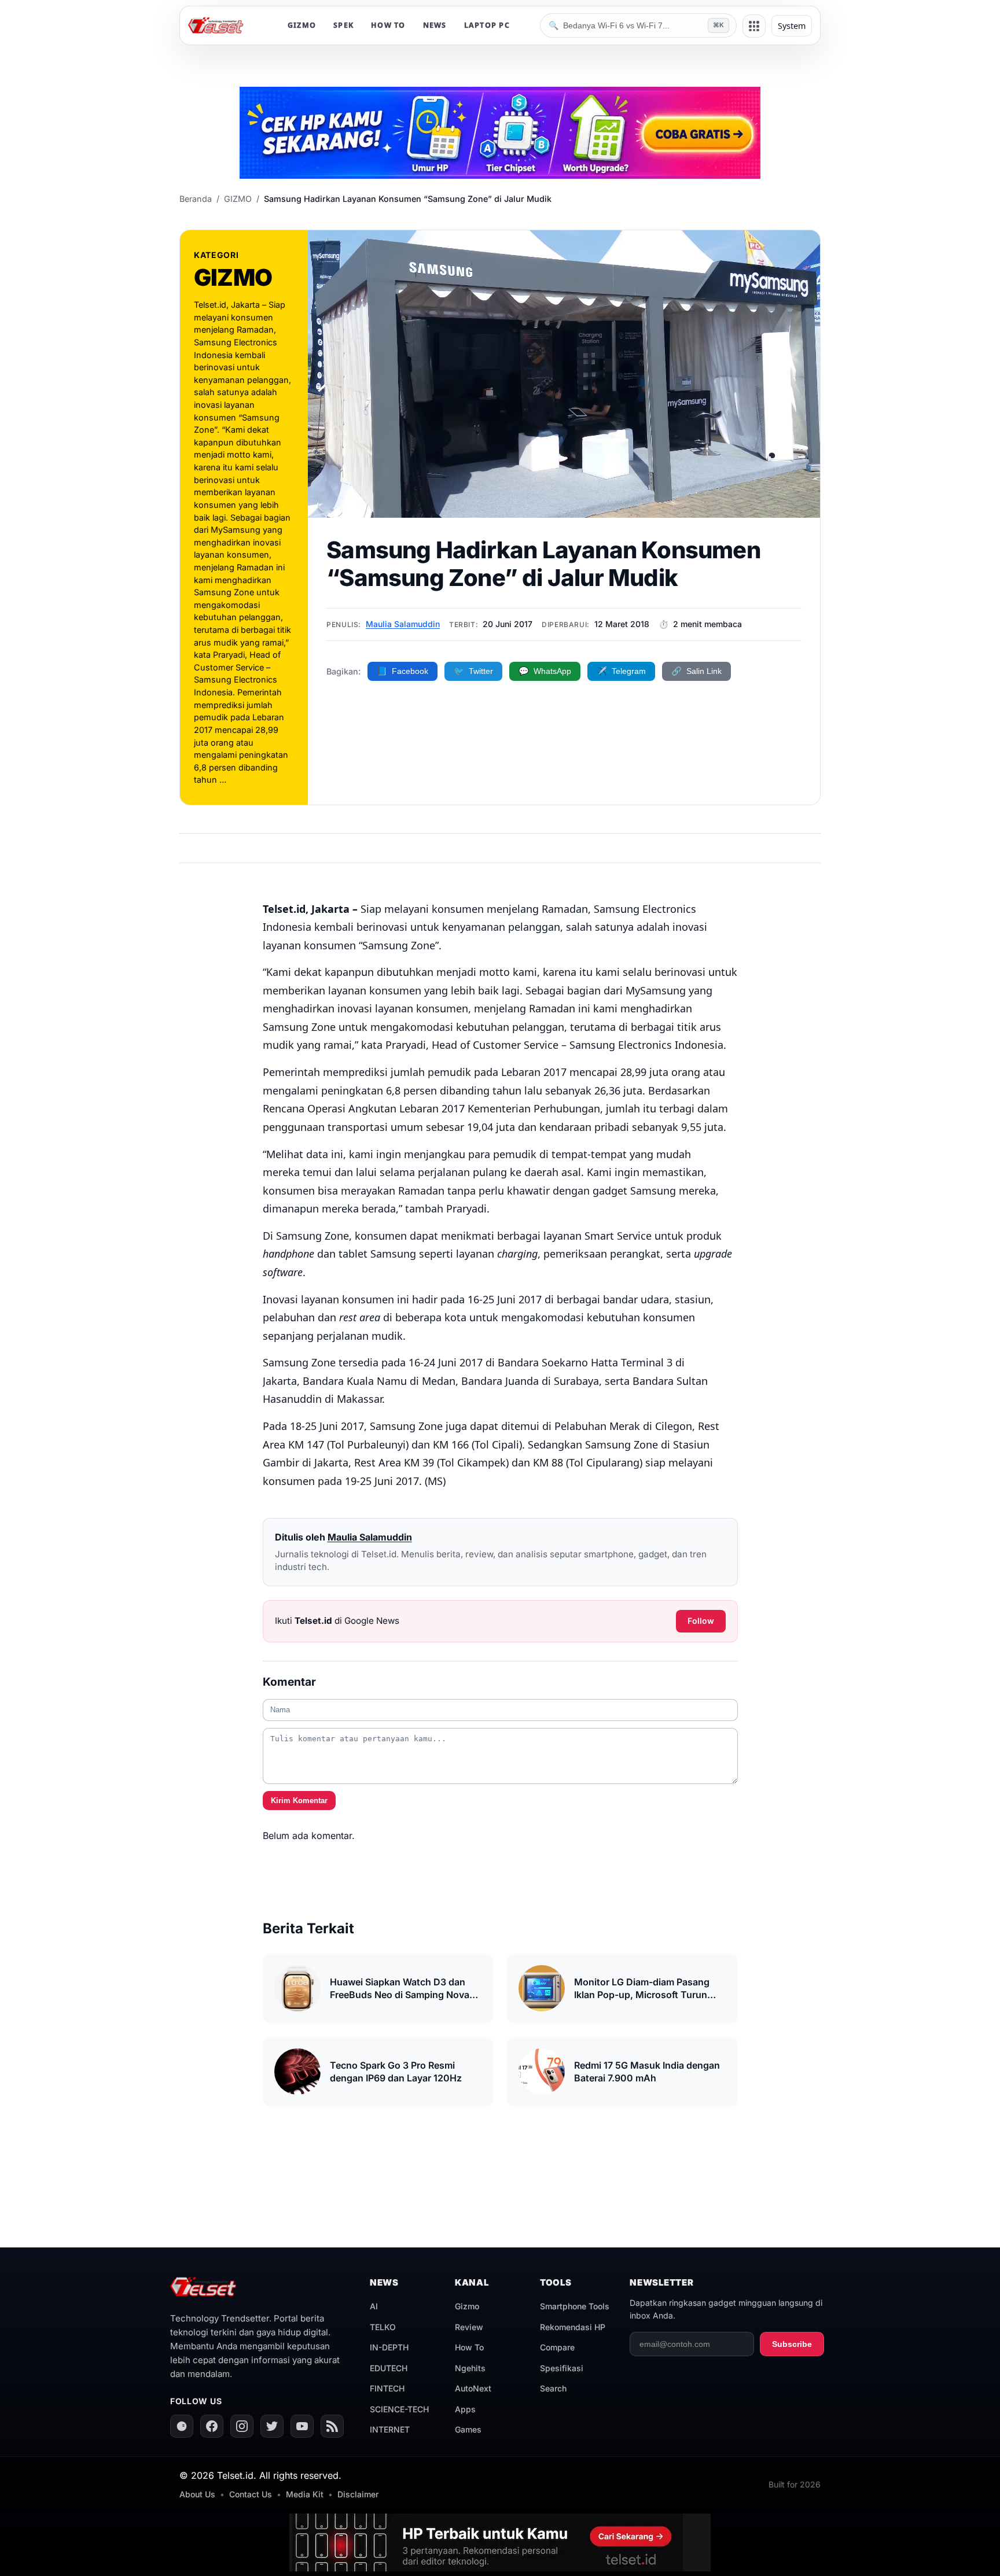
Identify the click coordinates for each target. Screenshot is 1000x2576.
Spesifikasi (562, 2368)
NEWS (435, 25)
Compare (557, 2347)
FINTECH (387, 2388)
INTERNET (390, 2429)
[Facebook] (212, 2426)
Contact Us (251, 2494)
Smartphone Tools (575, 2306)
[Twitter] (272, 2426)
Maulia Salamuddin (403, 624)
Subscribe (792, 2344)
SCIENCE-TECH (399, 2409)
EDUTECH (389, 2368)
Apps (465, 2409)
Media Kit (305, 2494)
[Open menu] (754, 26)
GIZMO (302, 25)
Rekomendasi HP (573, 2327)
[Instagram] (242, 2426)
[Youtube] (302, 2426)
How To (469, 2347)
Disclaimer (358, 2494)
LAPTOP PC (487, 25)
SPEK (343, 25)
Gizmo (467, 2306)
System (792, 26)
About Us (197, 2494)
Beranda (196, 199)
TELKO (383, 2327)
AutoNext (473, 2388)
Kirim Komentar (299, 1801)
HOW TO (388, 25)
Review (469, 2327)
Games (468, 2429)
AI (374, 2306)
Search (553, 2388)
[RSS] (332, 2426)
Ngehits (470, 2368)
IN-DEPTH (389, 2347)
